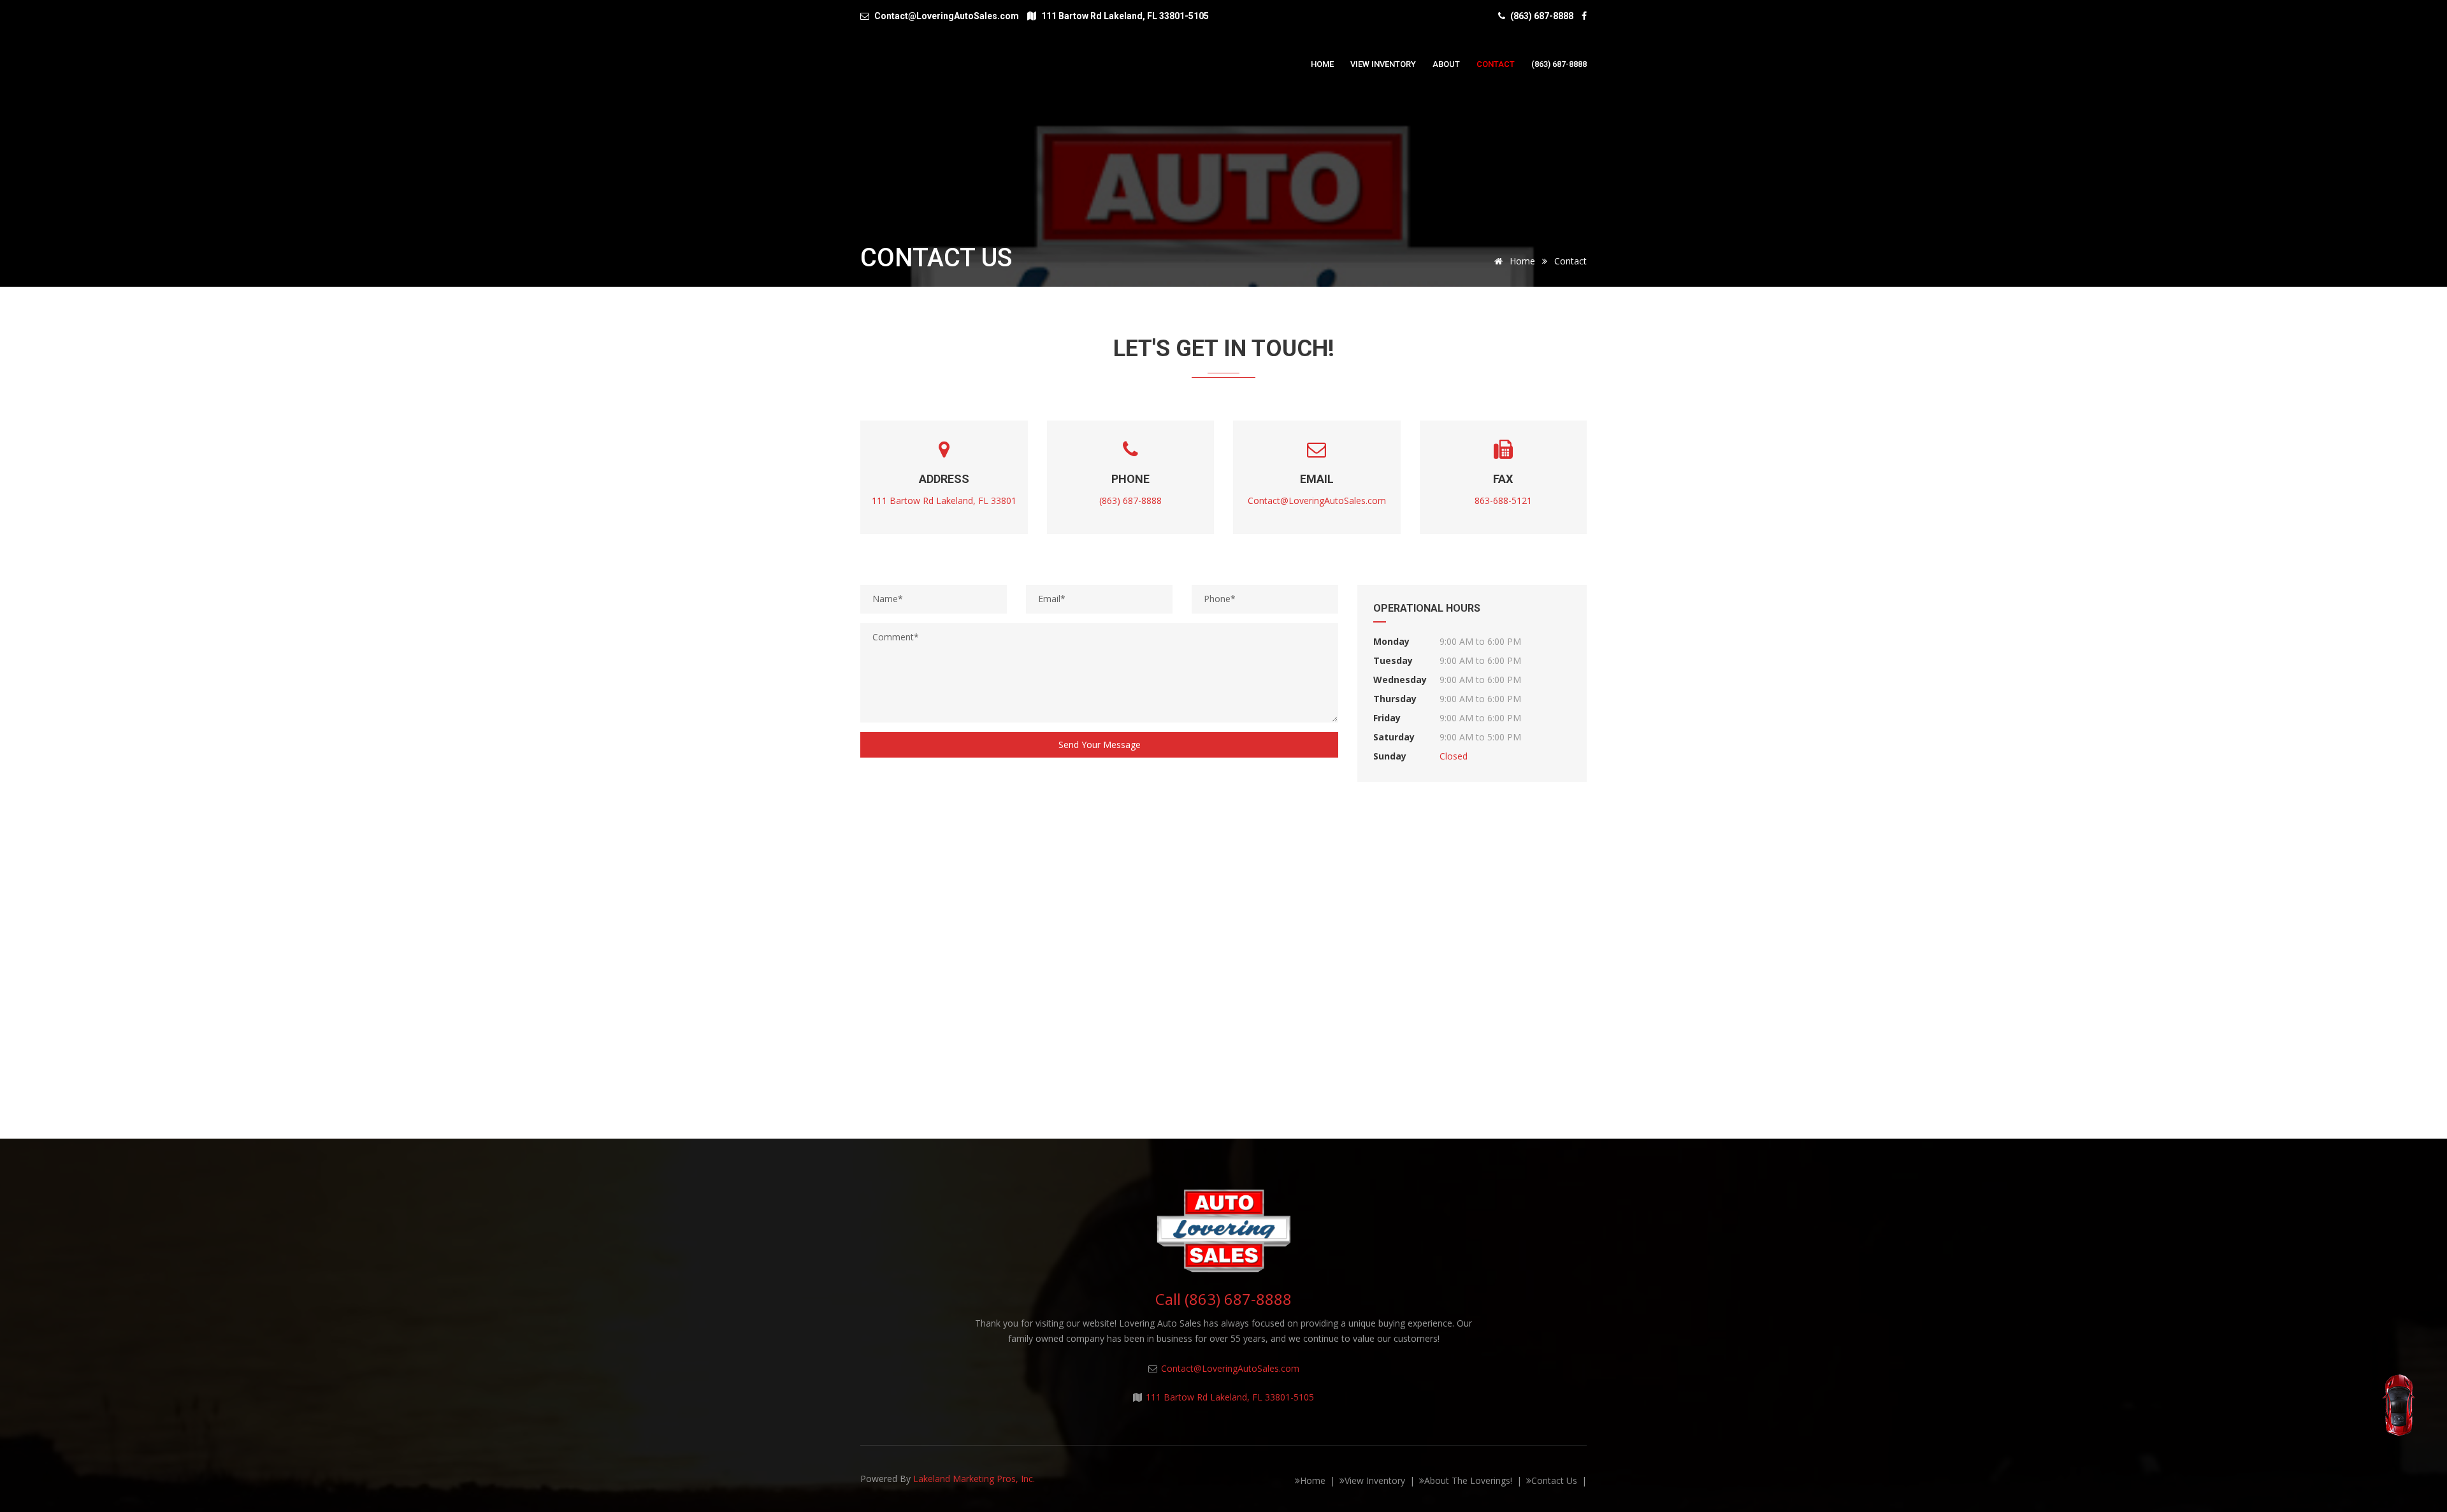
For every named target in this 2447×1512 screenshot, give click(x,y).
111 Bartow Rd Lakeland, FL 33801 (944, 500)
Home (1322, 64)
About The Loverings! (1468, 1480)
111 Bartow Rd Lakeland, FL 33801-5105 (1230, 1397)
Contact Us (1554, 1480)
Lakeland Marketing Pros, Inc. (974, 1479)
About (1446, 64)
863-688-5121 (1503, 500)
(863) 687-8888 (1542, 16)
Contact (1496, 64)
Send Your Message (1100, 745)
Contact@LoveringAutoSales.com (1317, 500)
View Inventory (1383, 64)
